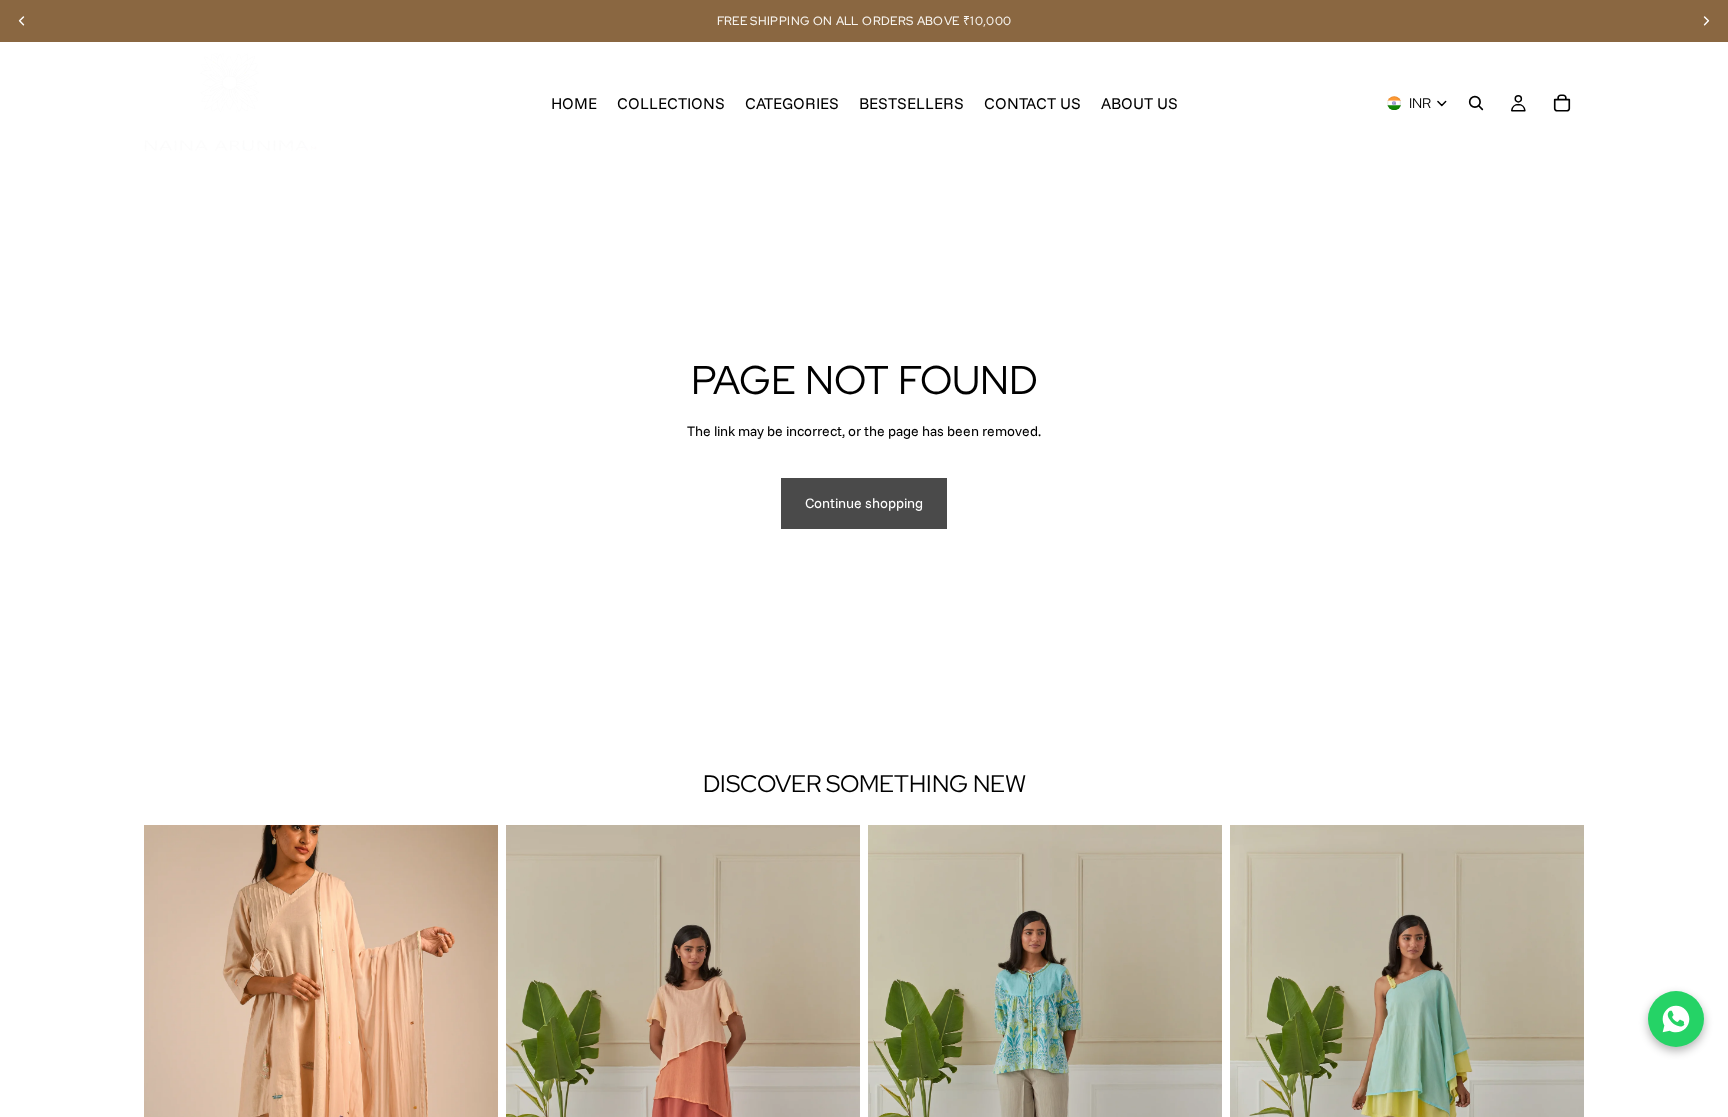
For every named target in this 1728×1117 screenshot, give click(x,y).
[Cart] (1562, 103)
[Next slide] (468, 1047)
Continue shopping (864, 503)
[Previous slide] (174, 1047)
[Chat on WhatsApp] (1676, 1019)
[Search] (1476, 103)
